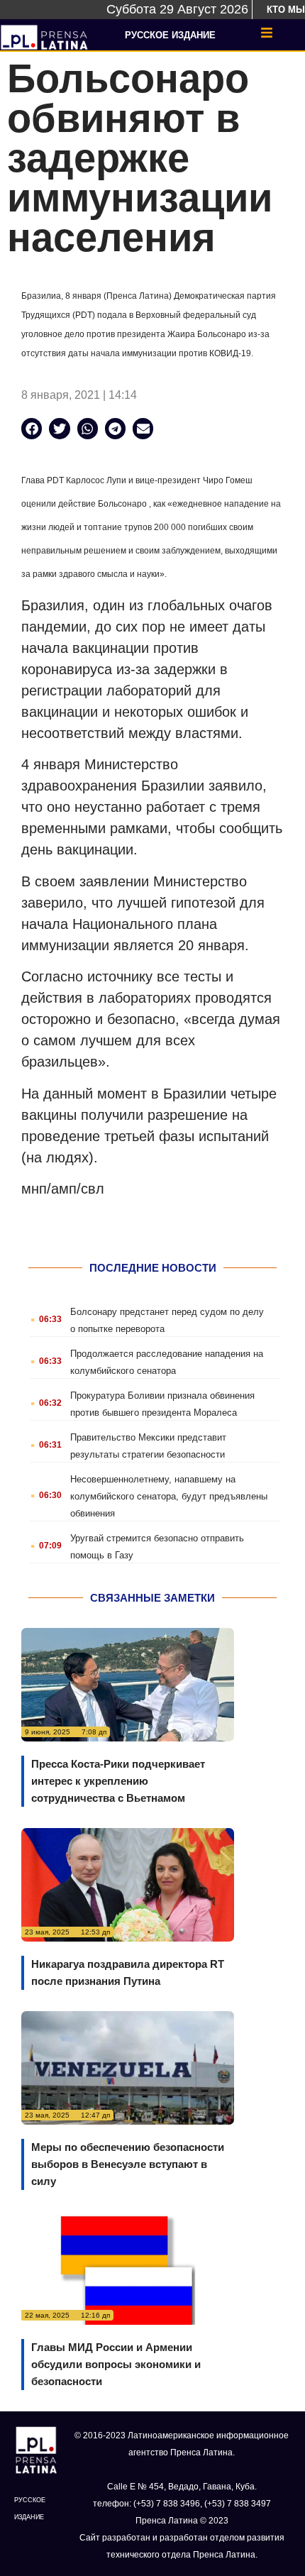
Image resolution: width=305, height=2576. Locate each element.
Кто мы (286, 10)
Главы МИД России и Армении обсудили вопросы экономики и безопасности (116, 2364)
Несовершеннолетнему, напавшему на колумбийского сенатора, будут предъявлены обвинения (169, 1496)
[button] (32, 428)
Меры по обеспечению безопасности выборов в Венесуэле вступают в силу (128, 2164)
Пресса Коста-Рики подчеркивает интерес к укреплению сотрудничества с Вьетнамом (118, 1781)
